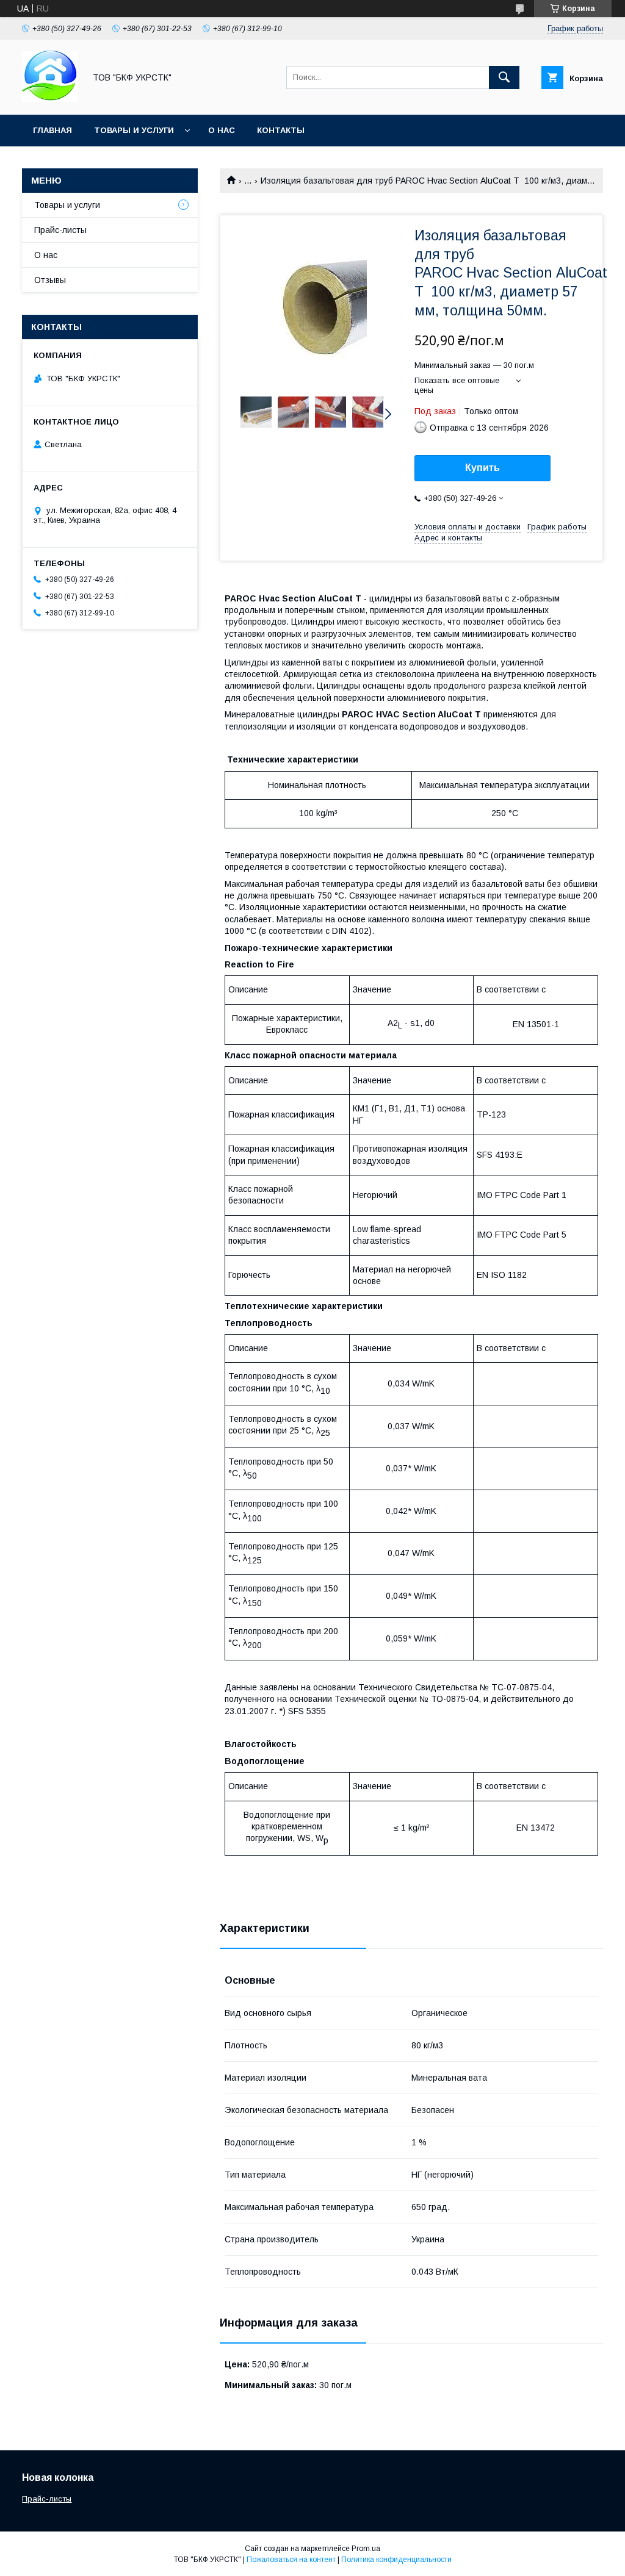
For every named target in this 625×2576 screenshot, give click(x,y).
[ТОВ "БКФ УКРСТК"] (50, 99)
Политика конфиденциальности (396, 2560)
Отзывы (50, 280)
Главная (52, 130)
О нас (222, 130)
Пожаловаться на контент (291, 2560)
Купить (482, 468)
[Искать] (504, 77)
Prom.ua (366, 2549)
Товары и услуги (134, 130)
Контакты (281, 130)
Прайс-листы (60, 230)
